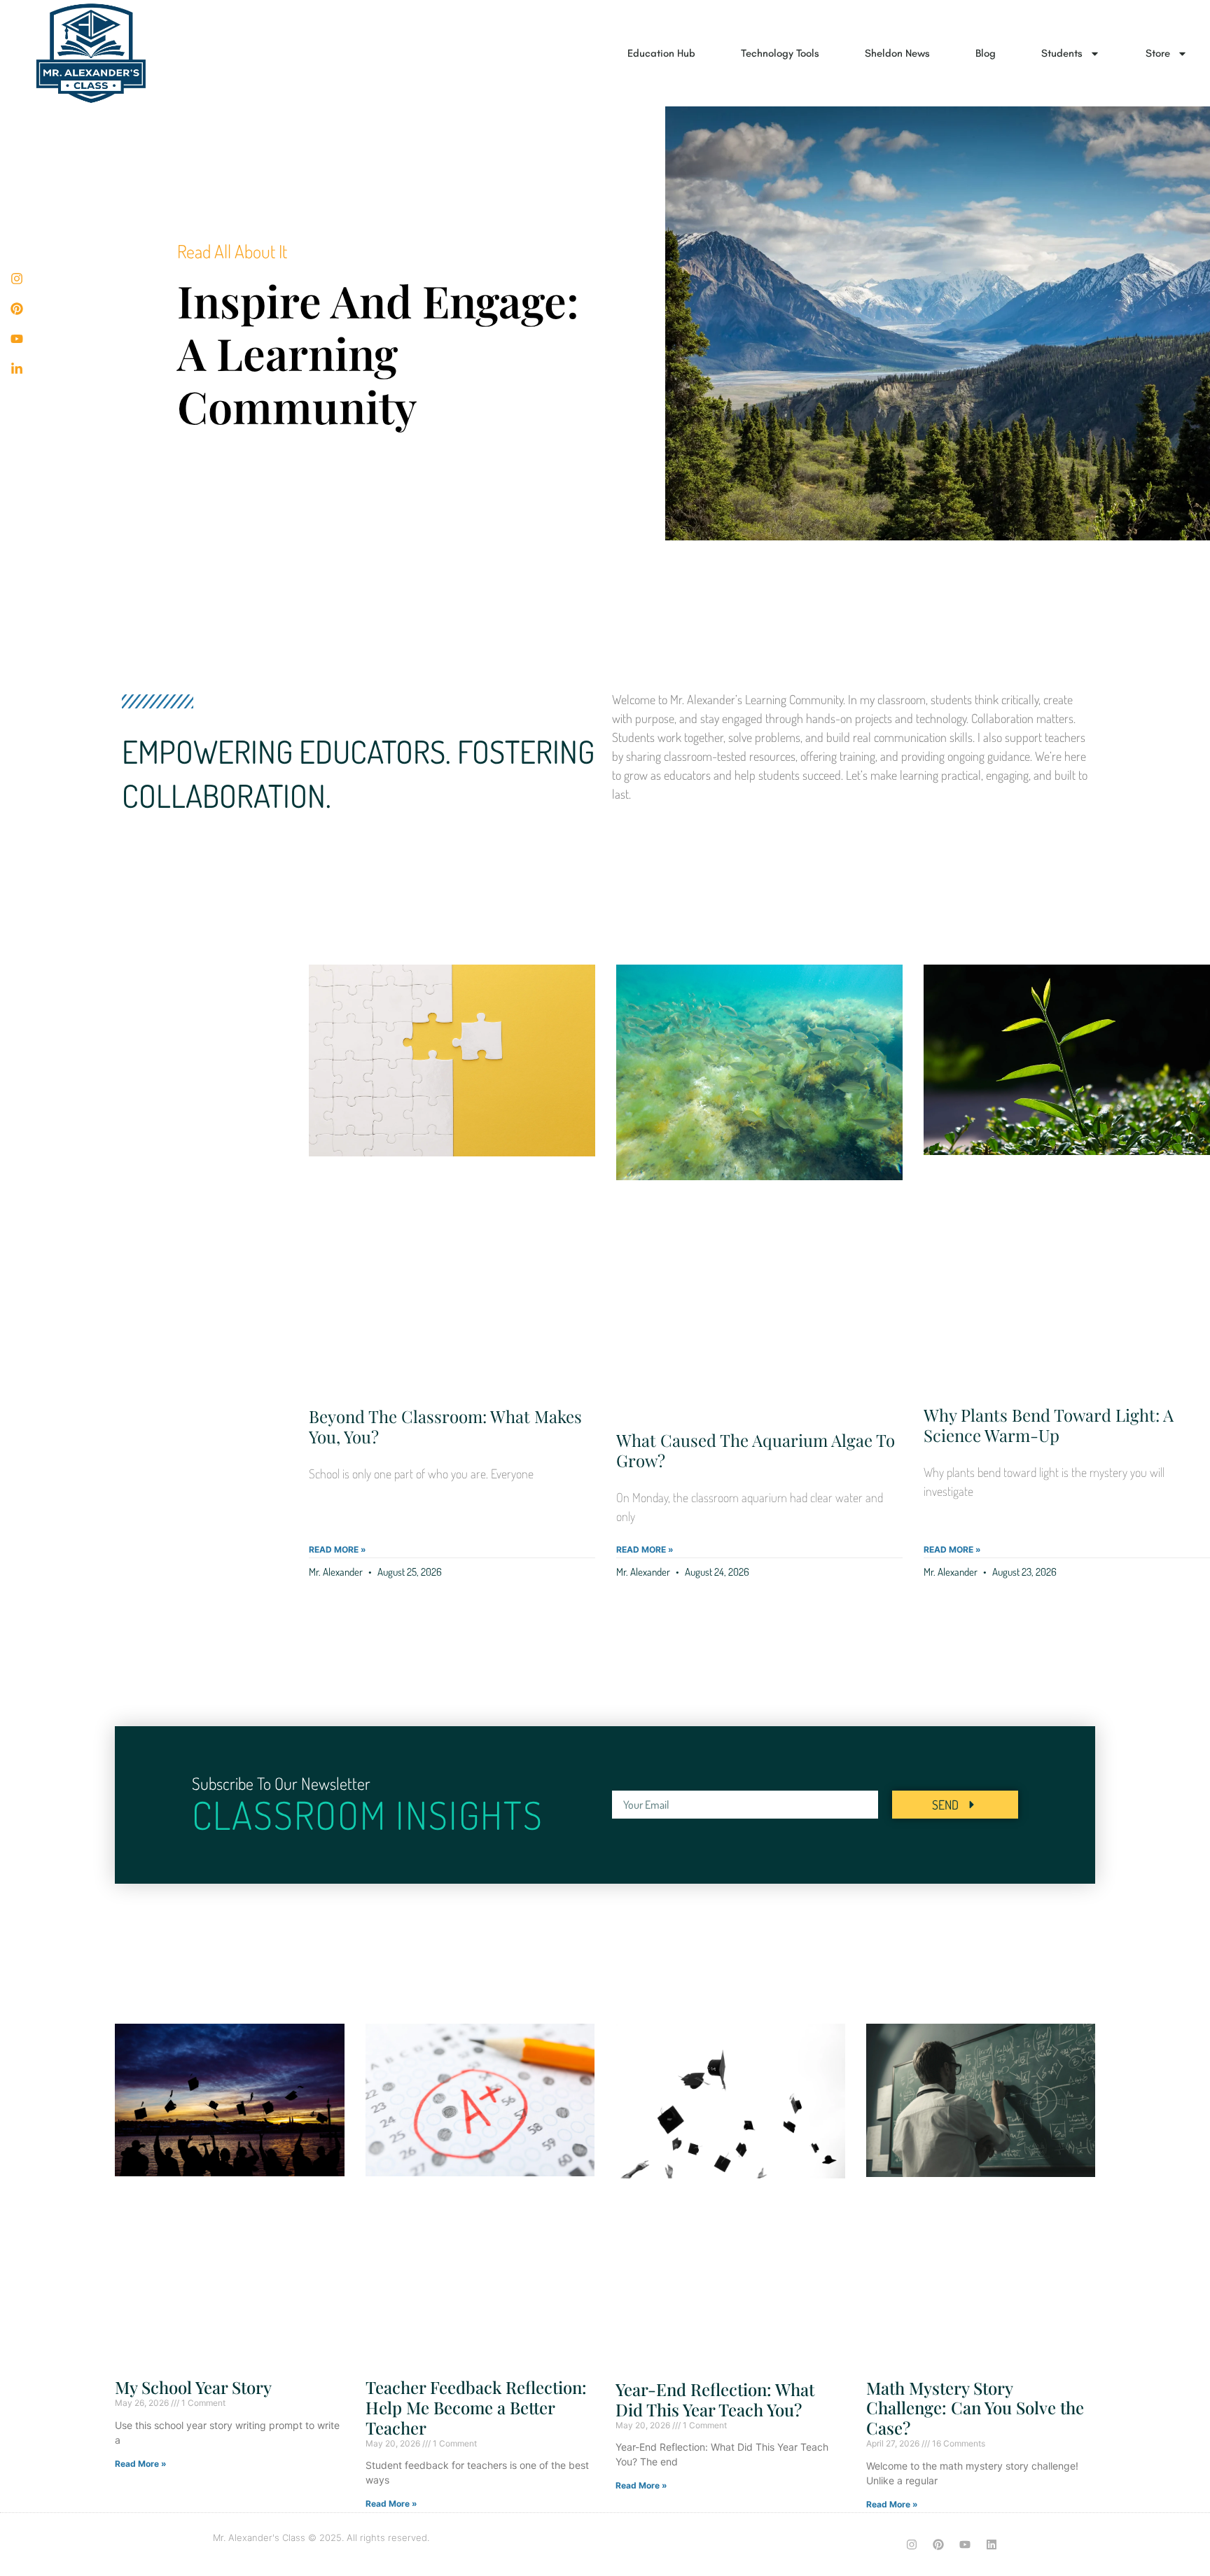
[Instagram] (912, 2544)
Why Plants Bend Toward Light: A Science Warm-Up (1049, 1425)
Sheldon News (897, 53)
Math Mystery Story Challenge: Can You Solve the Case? (975, 2408)
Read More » (338, 1549)
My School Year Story (193, 2387)
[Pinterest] (938, 2544)
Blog (986, 53)
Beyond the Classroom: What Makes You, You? (445, 1426)
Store (1158, 53)
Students (1062, 53)
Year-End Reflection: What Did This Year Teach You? (715, 2399)
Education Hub (661, 53)
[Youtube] (965, 2544)
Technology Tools (780, 53)
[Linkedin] (992, 2544)
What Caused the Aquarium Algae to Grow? (756, 1450)
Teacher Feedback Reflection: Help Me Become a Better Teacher (476, 2407)
